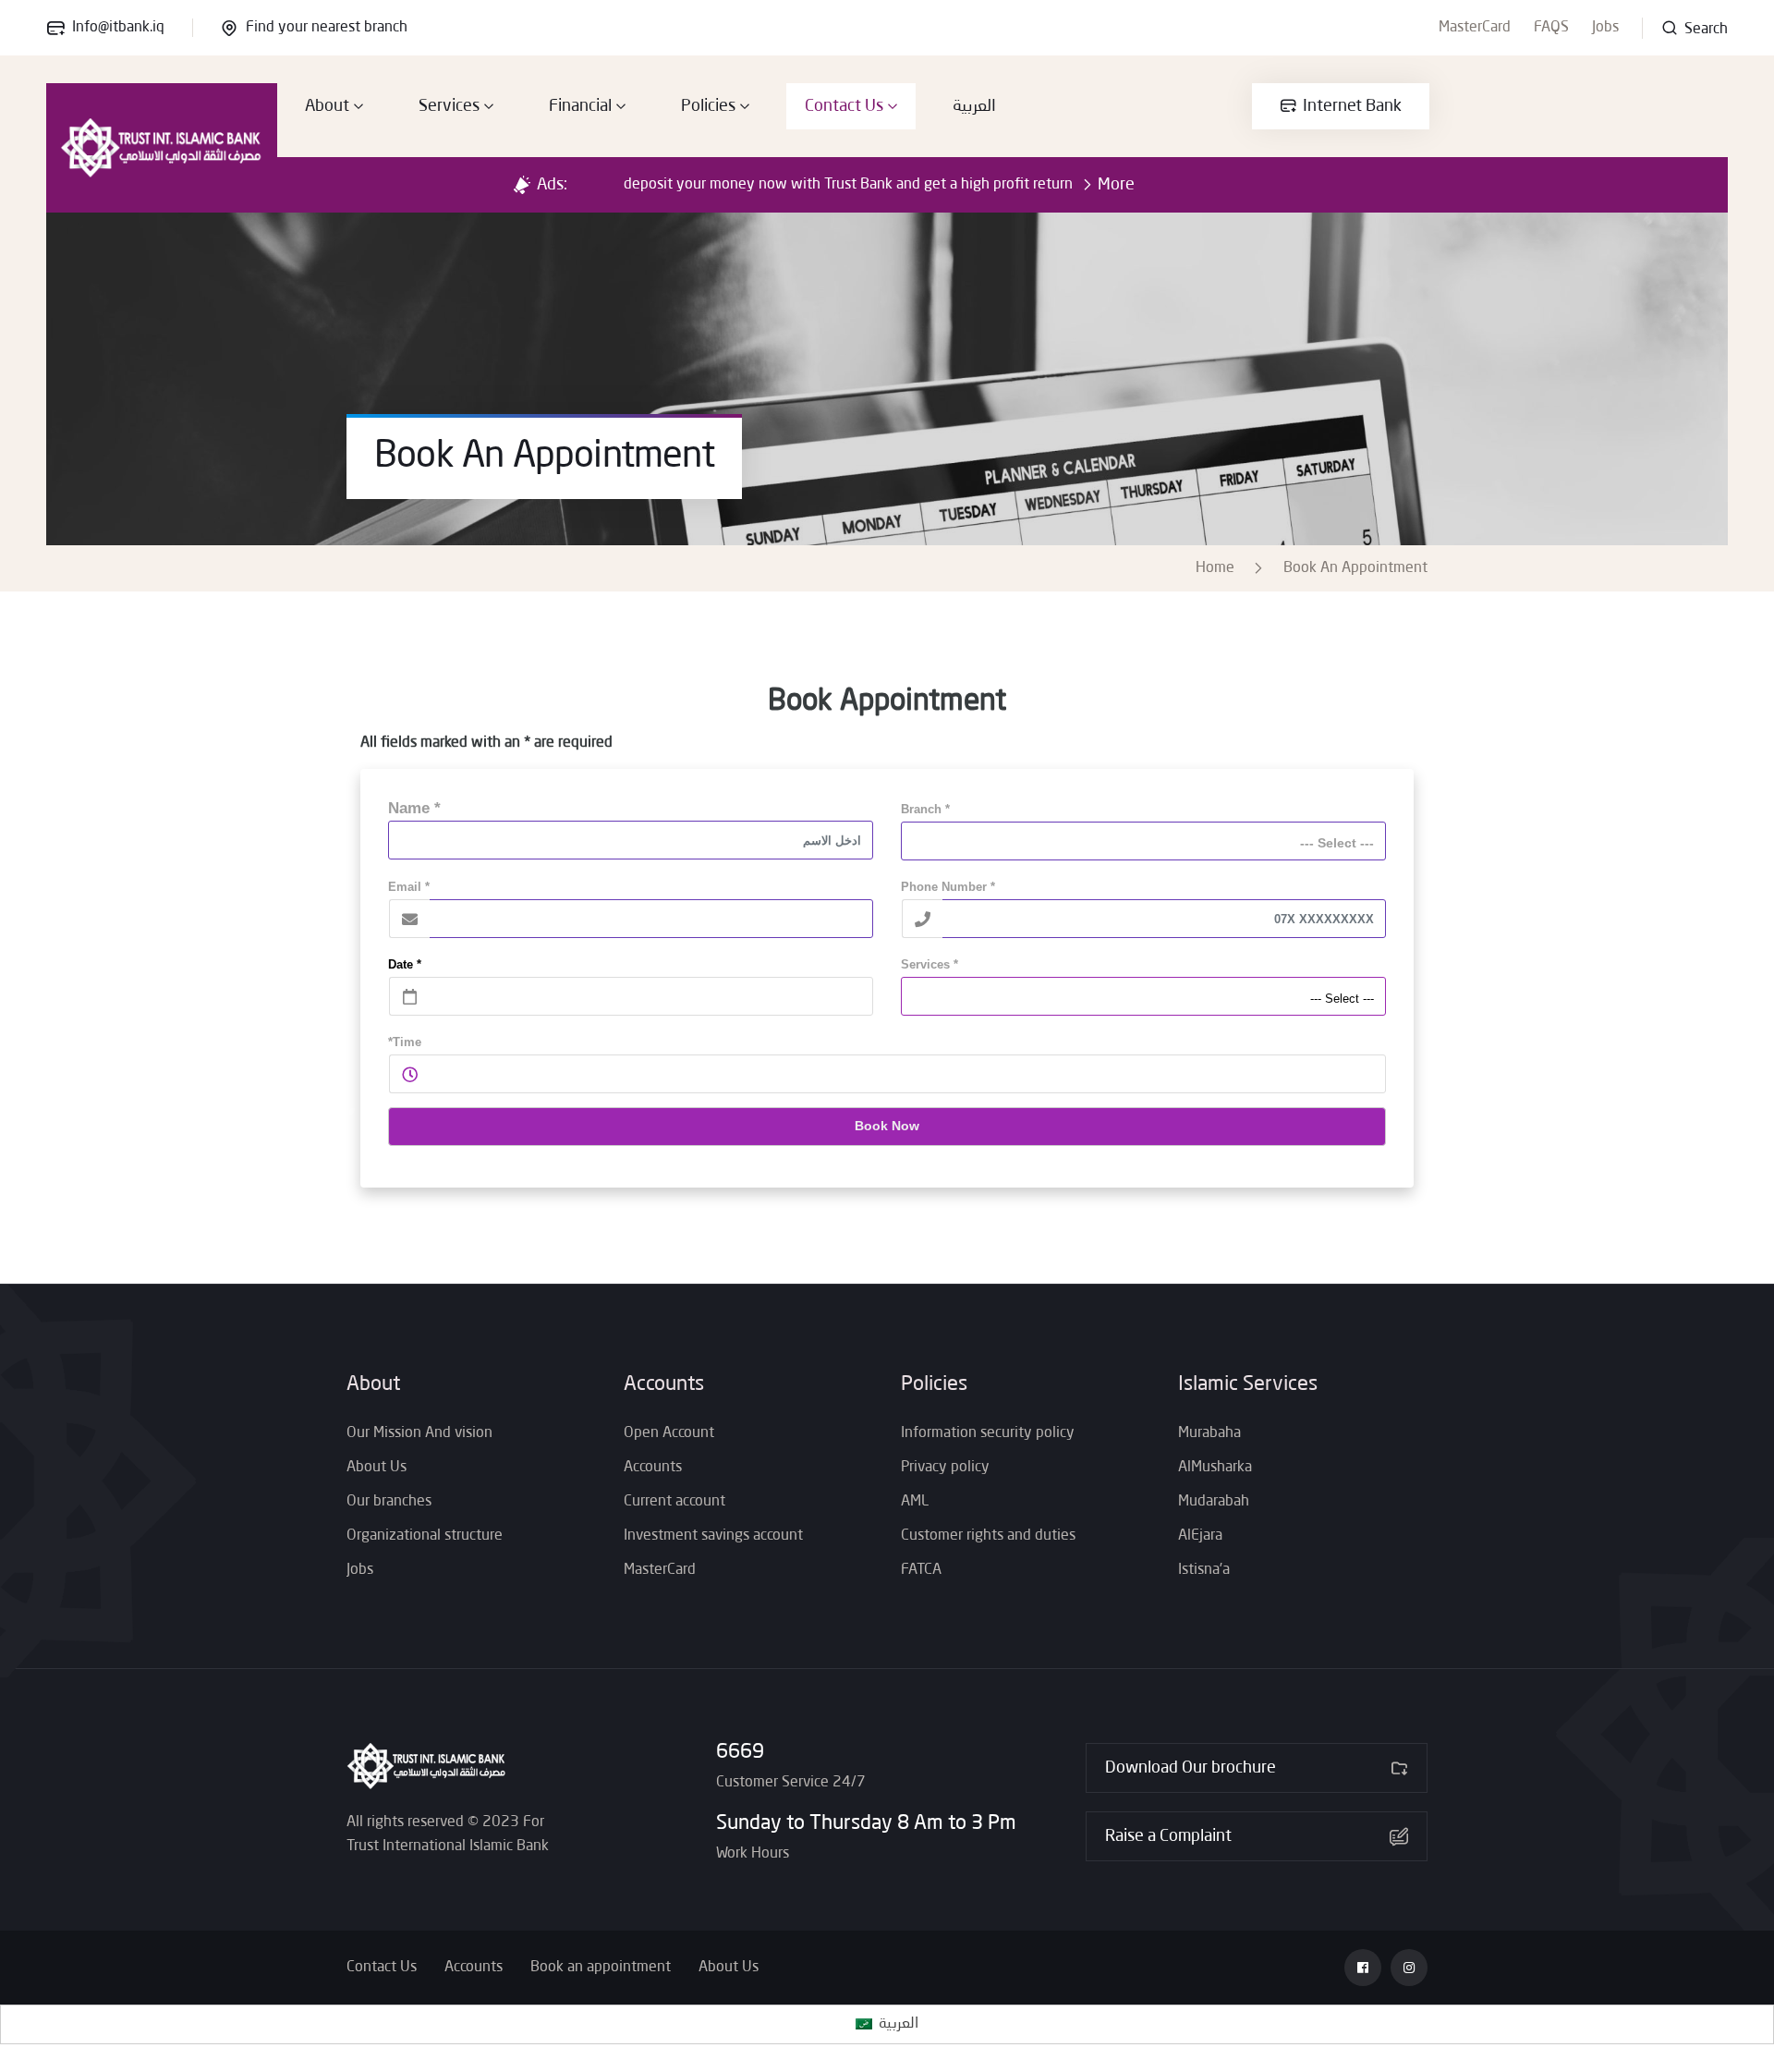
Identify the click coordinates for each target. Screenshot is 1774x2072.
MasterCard (1475, 28)
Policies (708, 106)
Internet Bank (1352, 106)
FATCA (921, 1570)
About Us (377, 1468)
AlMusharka (1215, 1468)
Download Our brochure (1191, 1768)
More (1116, 185)
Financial (580, 106)
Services (449, 106)
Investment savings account (713, 1536)
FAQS (1551, 28)
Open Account (669, 1433)
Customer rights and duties (988, 1536)
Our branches (389, 1502)
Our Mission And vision (419, 1433)
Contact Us (844, 106)
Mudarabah (1214, 1502)
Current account (674, 1502)
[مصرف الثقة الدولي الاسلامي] (162, 148)
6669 (740, 1752)
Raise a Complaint (1168, 1836)
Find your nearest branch (327, 28)
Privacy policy (945, 1468)
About (327, 106)
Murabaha (1209, 1433)
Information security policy (988, 1433)
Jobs (1605, 28)
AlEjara (1200, 1536)
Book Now (887, 1126)
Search (1704, 30)
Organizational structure (425, 1536)
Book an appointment (601, 1968)
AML (915, 1502)
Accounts (653, 1468)
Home (1219, 568)
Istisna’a (1204, 1570)
